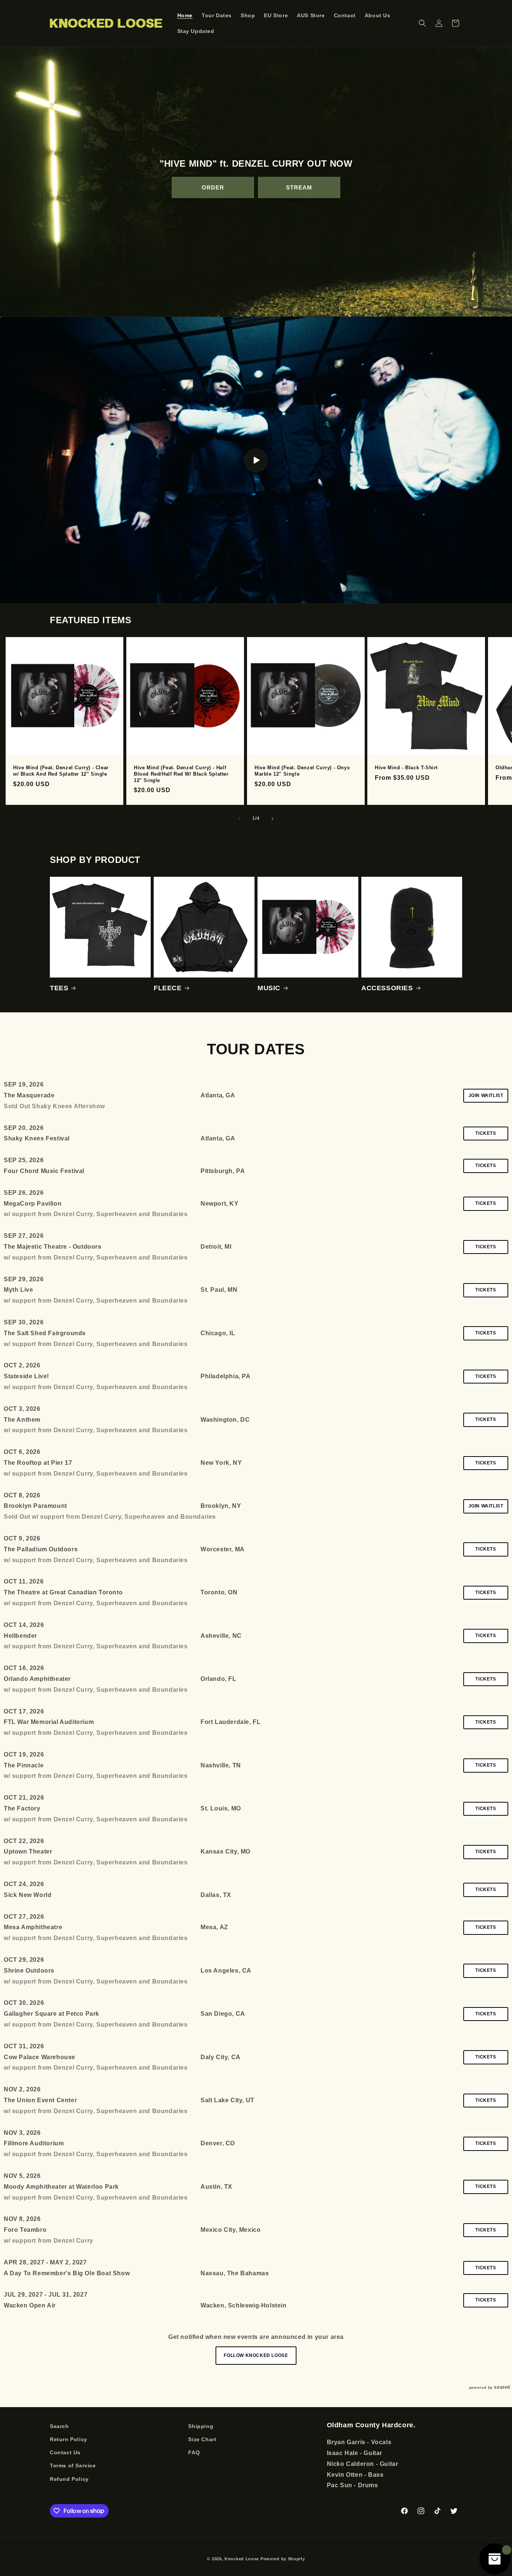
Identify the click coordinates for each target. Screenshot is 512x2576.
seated (502, 2387)
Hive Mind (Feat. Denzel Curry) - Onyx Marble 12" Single (302, 771)
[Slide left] (240, 819)
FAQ (194, 2453)
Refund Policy (69, 2479)
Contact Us (65, 2453)
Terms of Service (73, 2466)
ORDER (213, 187)
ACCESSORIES (387, 988)
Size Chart (202, 2439)
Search (59, 2426)
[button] (422, 23)
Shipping (201, 2426)
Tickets (486, 1133)
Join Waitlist (486, 1095)
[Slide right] (272, 819)
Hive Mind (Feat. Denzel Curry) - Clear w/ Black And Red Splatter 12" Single (61, 771)
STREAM (299, 187)
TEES (59, 988)
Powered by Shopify (283, 2559)
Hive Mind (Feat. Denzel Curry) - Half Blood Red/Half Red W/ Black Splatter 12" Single (181, 774)
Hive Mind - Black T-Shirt (406, 768)
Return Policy (69, 2439)
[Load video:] (256, 460)
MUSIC (269, 988)
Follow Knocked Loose (256, 2355)
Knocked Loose (242, 2559)
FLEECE (168, 988)
